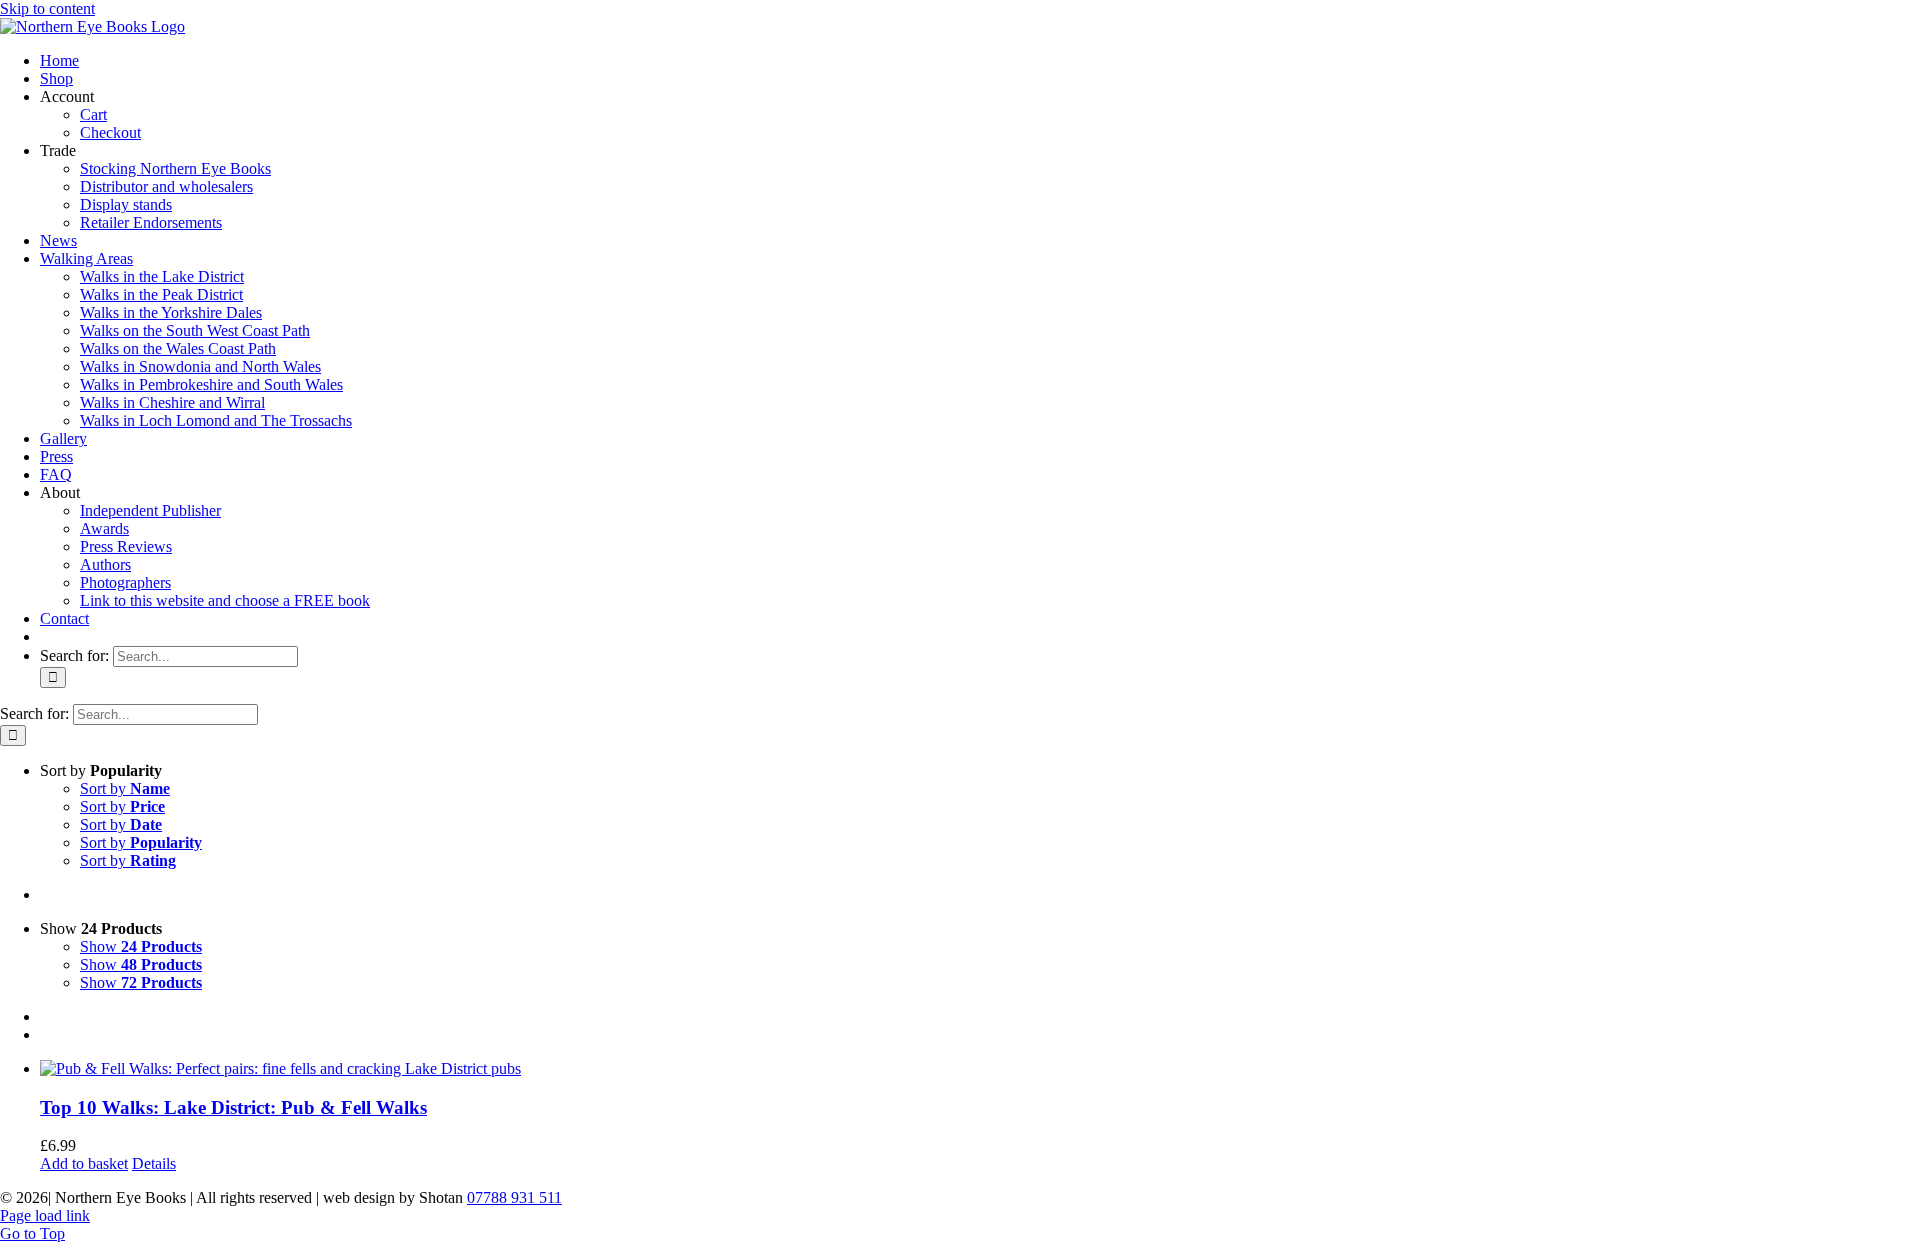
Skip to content (47, 8)
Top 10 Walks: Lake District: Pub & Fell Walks (233, 1107)
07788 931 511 (514, 1197)
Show (141, 946)
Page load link (45, 1215)
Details (154, 1163)
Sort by (125, 788)
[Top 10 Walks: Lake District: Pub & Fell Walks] (980, 1069)
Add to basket (84, 1163)
